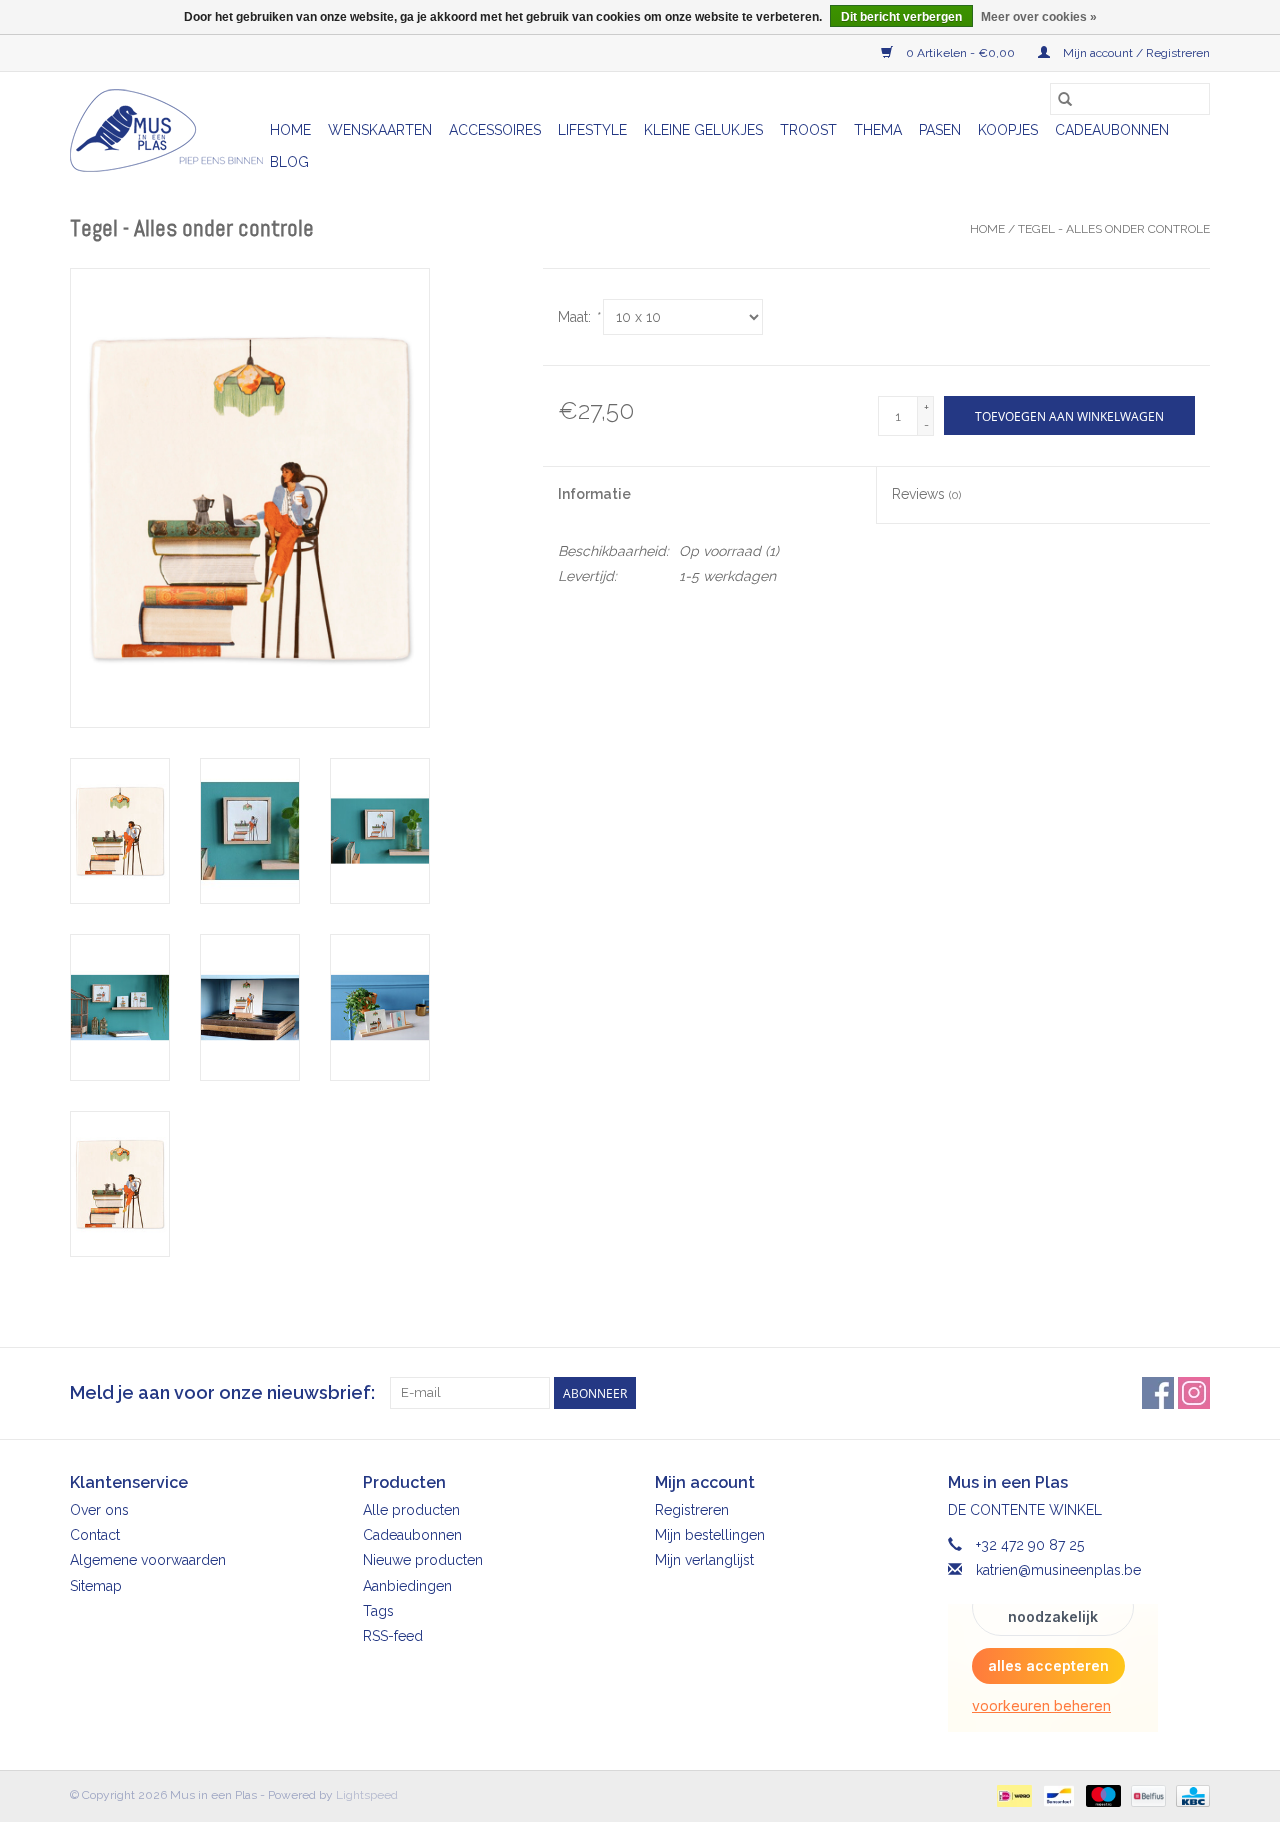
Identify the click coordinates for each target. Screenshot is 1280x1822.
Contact (95, 1535)
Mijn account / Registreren (1135, 53)
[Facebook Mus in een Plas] (1158, 1393)
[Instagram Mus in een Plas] (1194, 1393)
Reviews (926, 494)
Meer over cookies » (1039, 17)
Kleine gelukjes (703, 130)
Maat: (578, 317)
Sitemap (96, 1586)
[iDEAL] (1012, 1795)
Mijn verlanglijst (704, 1560)
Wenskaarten (380, 130)
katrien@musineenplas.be (1058, 1570)
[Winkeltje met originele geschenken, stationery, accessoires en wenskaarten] (167, 130)
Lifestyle (592, 130)
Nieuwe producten (423, 1560)
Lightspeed (367, 1795)
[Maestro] (1101, 1795)
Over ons (99, 1510)
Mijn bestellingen (710, 1535)
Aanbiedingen (407, 1586)
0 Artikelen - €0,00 (960, 53)
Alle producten (411, 1510)
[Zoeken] (1065, 99)
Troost (808, 130)
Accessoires (495, 130)
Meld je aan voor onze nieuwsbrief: (222, 1392)
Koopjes (1008, 130)
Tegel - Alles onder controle (1114, 229)
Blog (289, 162)
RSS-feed (393, 1636)
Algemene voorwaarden (148, 1560)
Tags (378, 1611)
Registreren (692, 1510)
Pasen (940, 130)
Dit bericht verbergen (901, 17)
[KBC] (1189, 1795)
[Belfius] (1146, 1795)
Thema (878, 130)
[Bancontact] (1057, 1795)
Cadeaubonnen (1112, 130)
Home (290, 130)
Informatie (594, 494)
